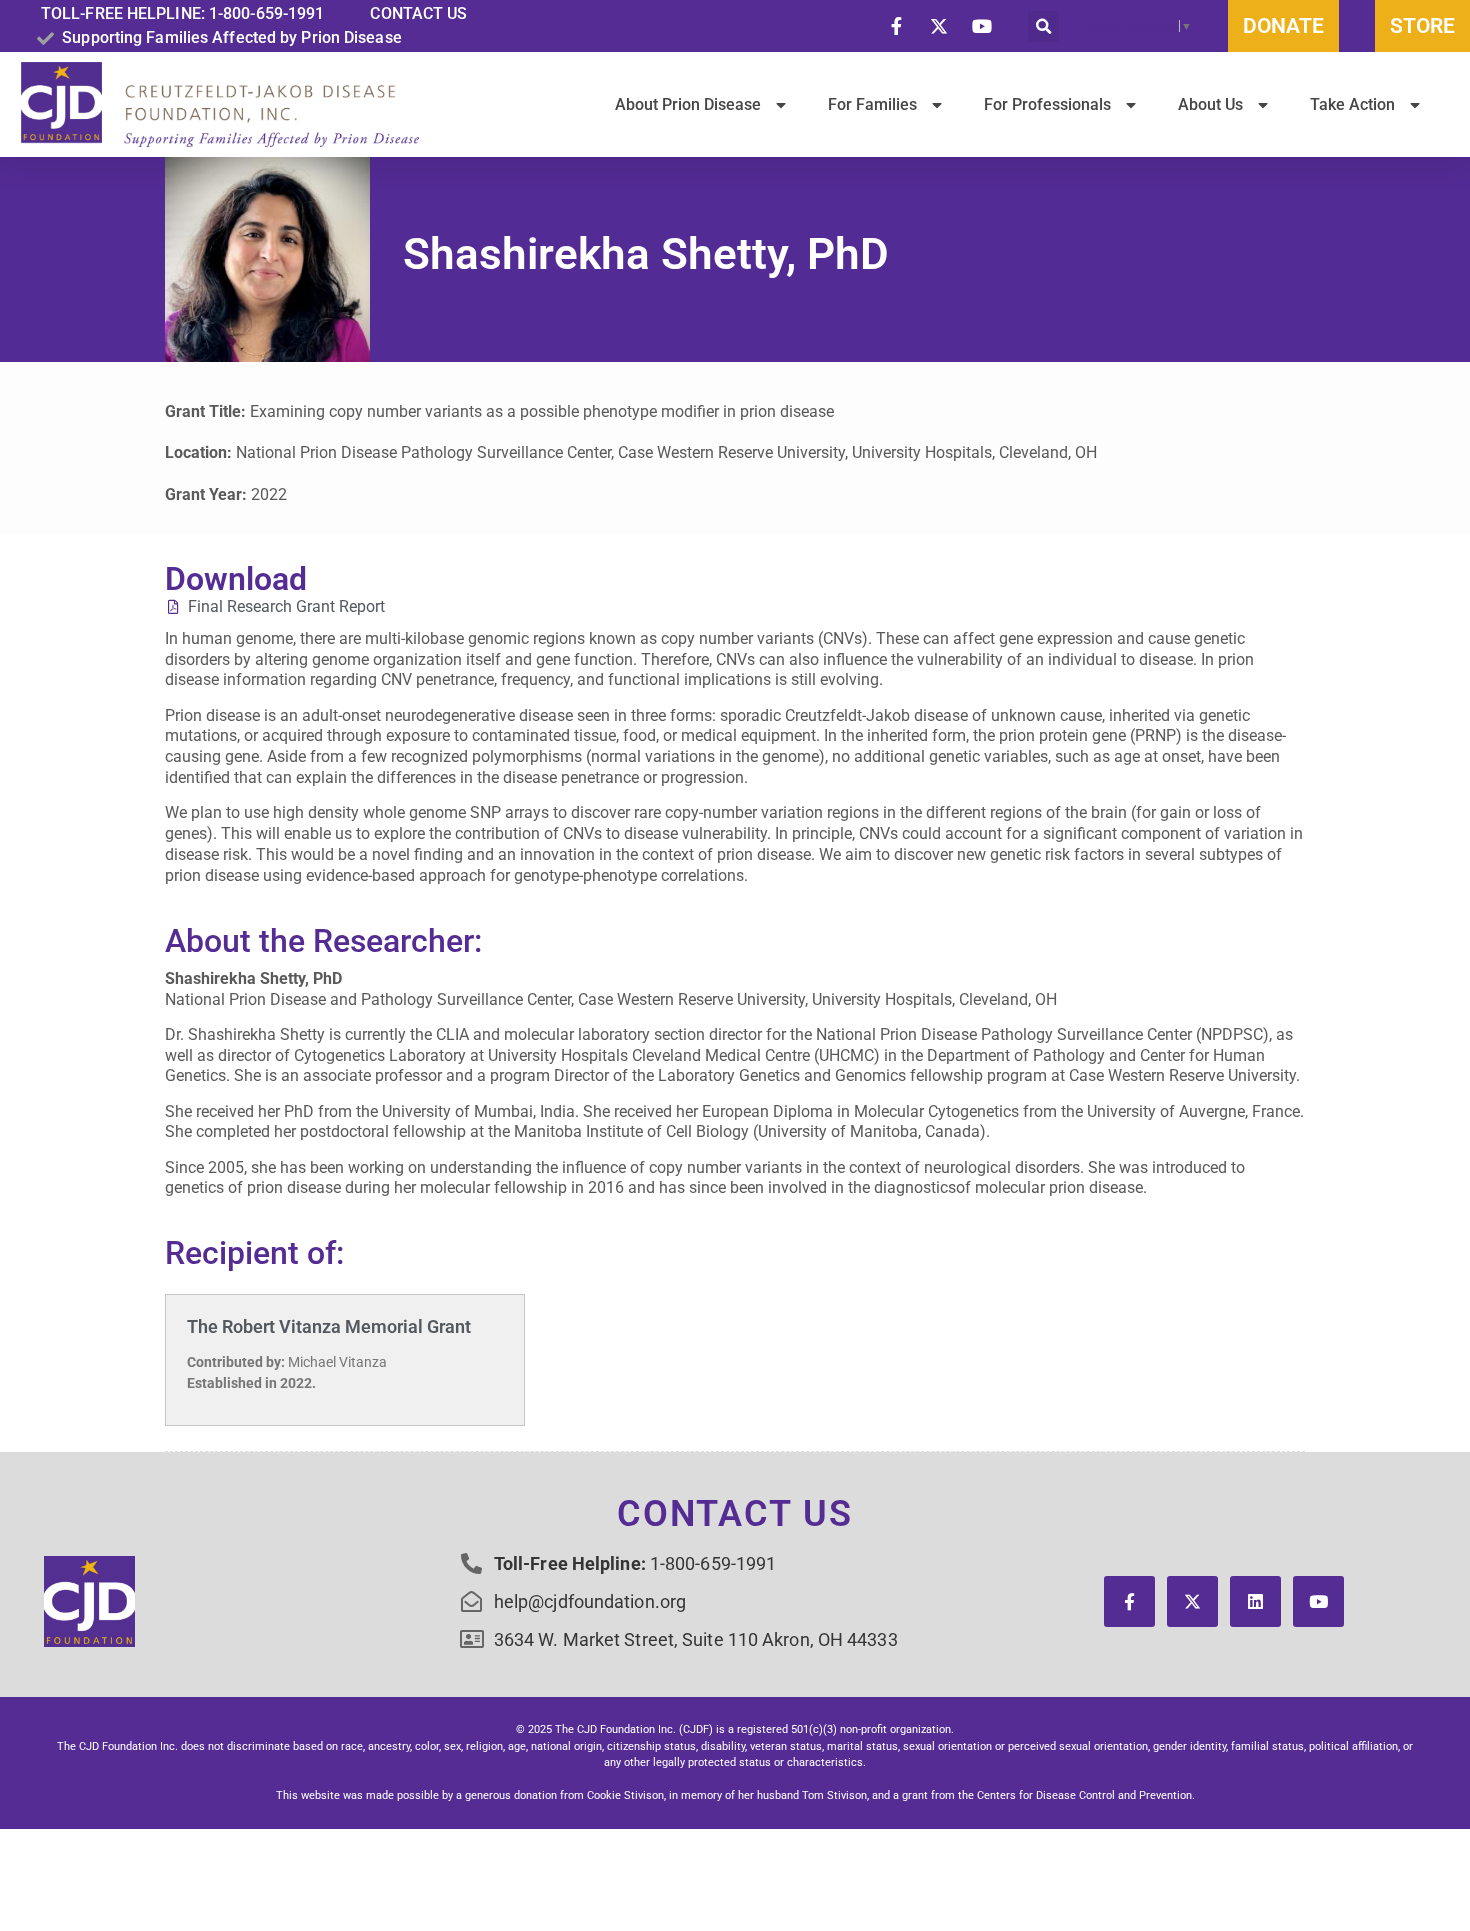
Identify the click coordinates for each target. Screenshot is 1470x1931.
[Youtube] (1318, 1601)
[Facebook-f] (1129, 1601)
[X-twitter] (1192, 1601)
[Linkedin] (1255, 1601)
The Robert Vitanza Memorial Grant (329, 1326)
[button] (1043, 26)
